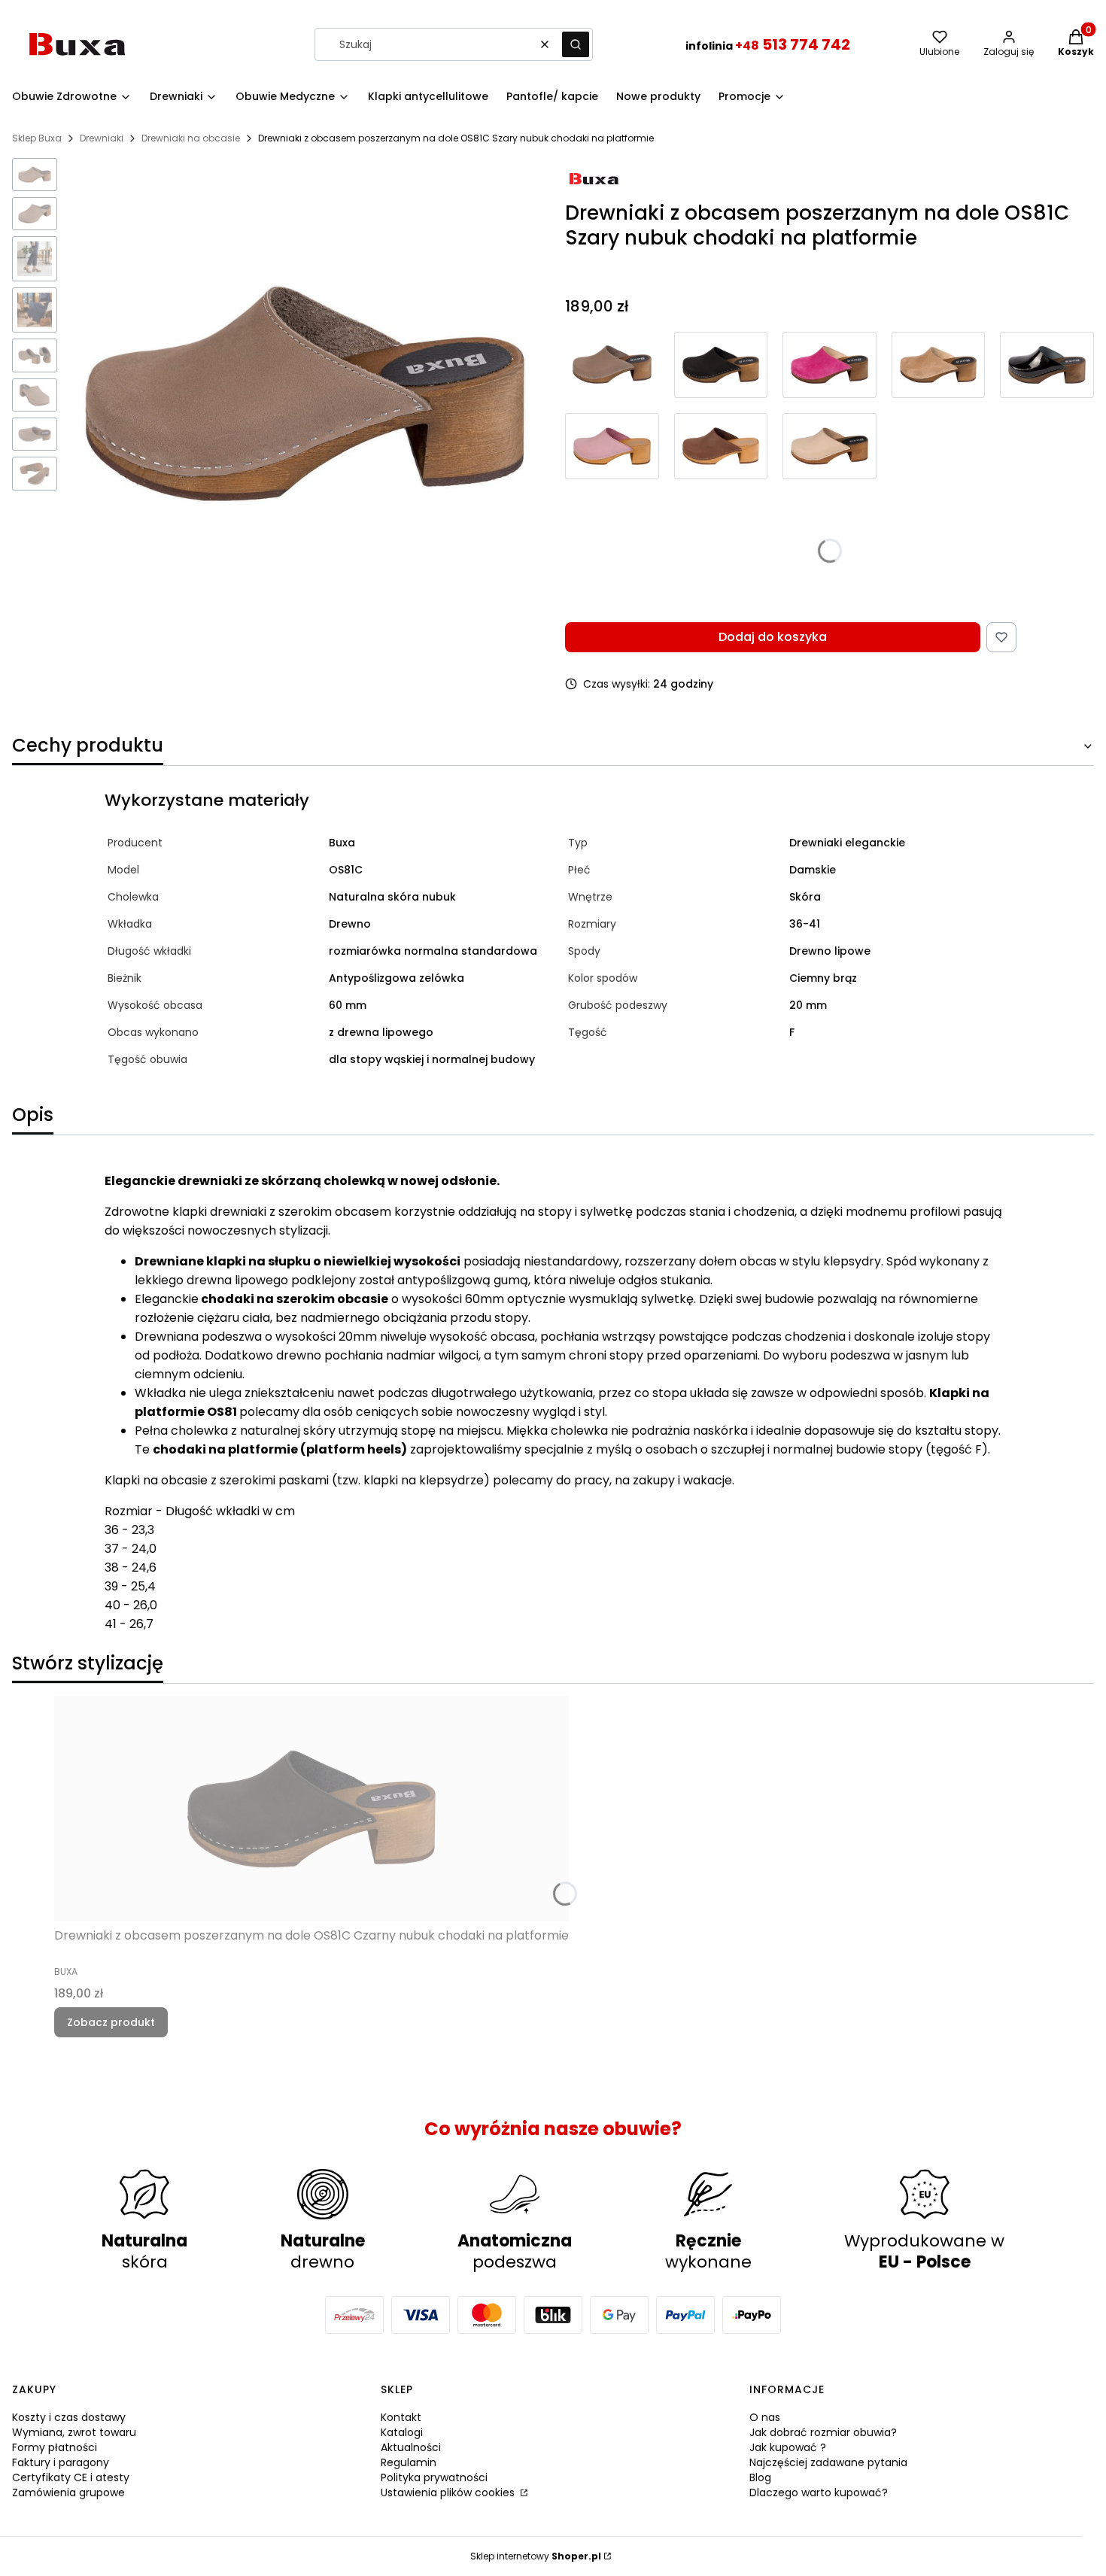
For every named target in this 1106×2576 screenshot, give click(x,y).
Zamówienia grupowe (68, 2492)
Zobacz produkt (111, 2022)
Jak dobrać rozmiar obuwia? (823, 2432)
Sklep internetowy (536, 2556)
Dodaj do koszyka (773, 637)
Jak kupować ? (788, 2447)
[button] (576, 44)
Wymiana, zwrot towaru (74, 2432)
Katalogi (402, 2432)
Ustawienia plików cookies (449, 2492)
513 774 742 (793, 44)
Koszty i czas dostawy (69, 2417)
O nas (765, 2417)
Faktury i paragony (61, 2462)
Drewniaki (102, 138)
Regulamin (409, 2462)
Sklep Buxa (37, 138)
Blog (760, 2477)
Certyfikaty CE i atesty (71, 2477)
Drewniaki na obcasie (191, 138)
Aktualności (411, 2447)
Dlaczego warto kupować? (819, 2492)
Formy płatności (55, 2447)
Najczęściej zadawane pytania (828, 2462)
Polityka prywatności (434, 2477)
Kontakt (401, 2417)
